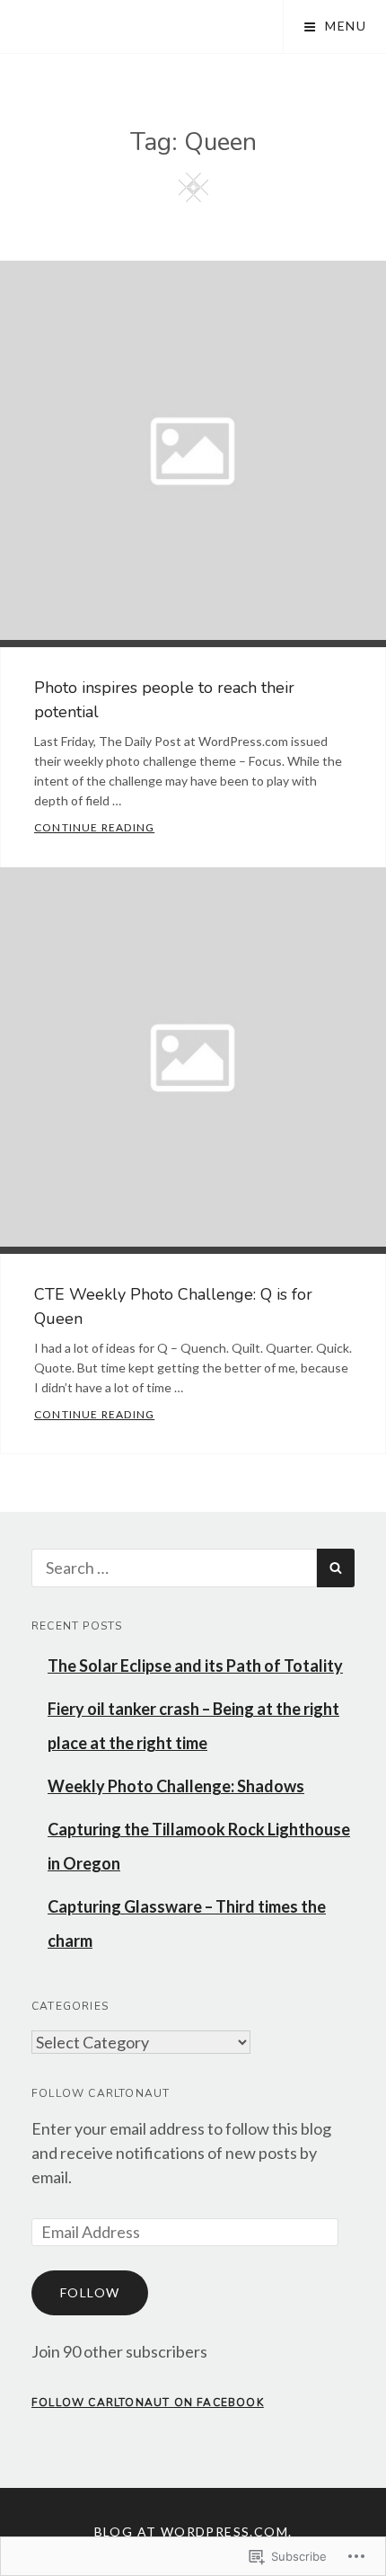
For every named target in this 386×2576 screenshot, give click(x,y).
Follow (90, 2292)
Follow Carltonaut (101, 2093)
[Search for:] (174, 1568)
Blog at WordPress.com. (193, 2532)
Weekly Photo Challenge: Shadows (176, 1786)
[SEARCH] (336, 1568)
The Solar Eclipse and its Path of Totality (195, 1666)
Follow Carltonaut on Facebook (148, 2403)
